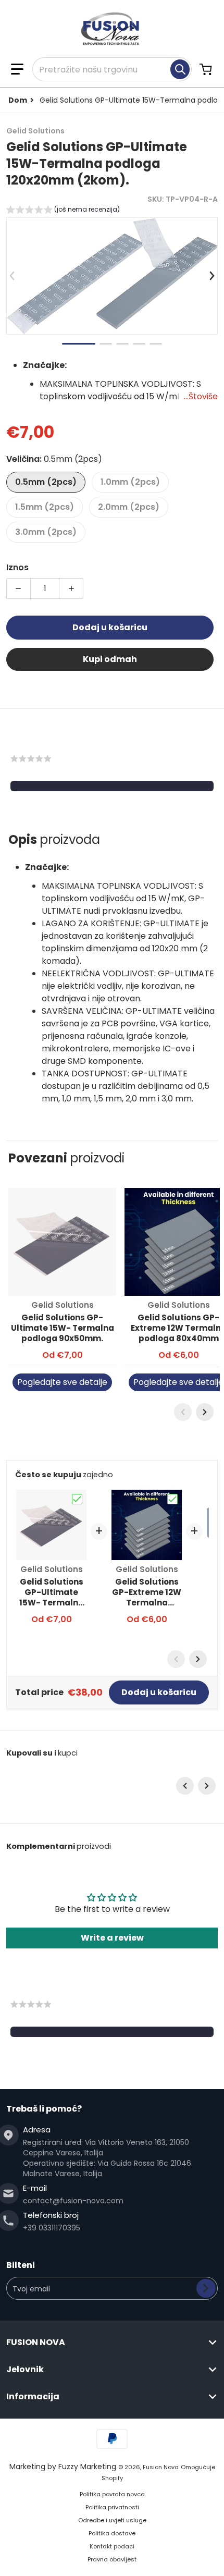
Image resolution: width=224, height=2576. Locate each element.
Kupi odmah (110, 659)
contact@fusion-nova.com (73, 2201)
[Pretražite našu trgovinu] (180, 69)
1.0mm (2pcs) (130, 482)
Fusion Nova (161, 2467)
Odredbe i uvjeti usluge (112, 2520)
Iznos (17, 567)
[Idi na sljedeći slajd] (211, 276)
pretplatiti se (206, 2288)
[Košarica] (207, 69)
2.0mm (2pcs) (129, 507)
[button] (17, 69)
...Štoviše (201, 396)
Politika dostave (112, 2533)
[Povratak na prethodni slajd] (13, 276)
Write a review (112, 1938)
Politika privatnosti (112, 2507)
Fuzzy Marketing (87, 2467)
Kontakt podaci (112, 2546)
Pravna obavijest (112, 2559)
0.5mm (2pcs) (46, 482)
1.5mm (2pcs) (45, 507)
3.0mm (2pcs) (46, 532)
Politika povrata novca (112, 2494)
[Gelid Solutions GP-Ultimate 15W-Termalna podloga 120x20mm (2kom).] (79, 344)
